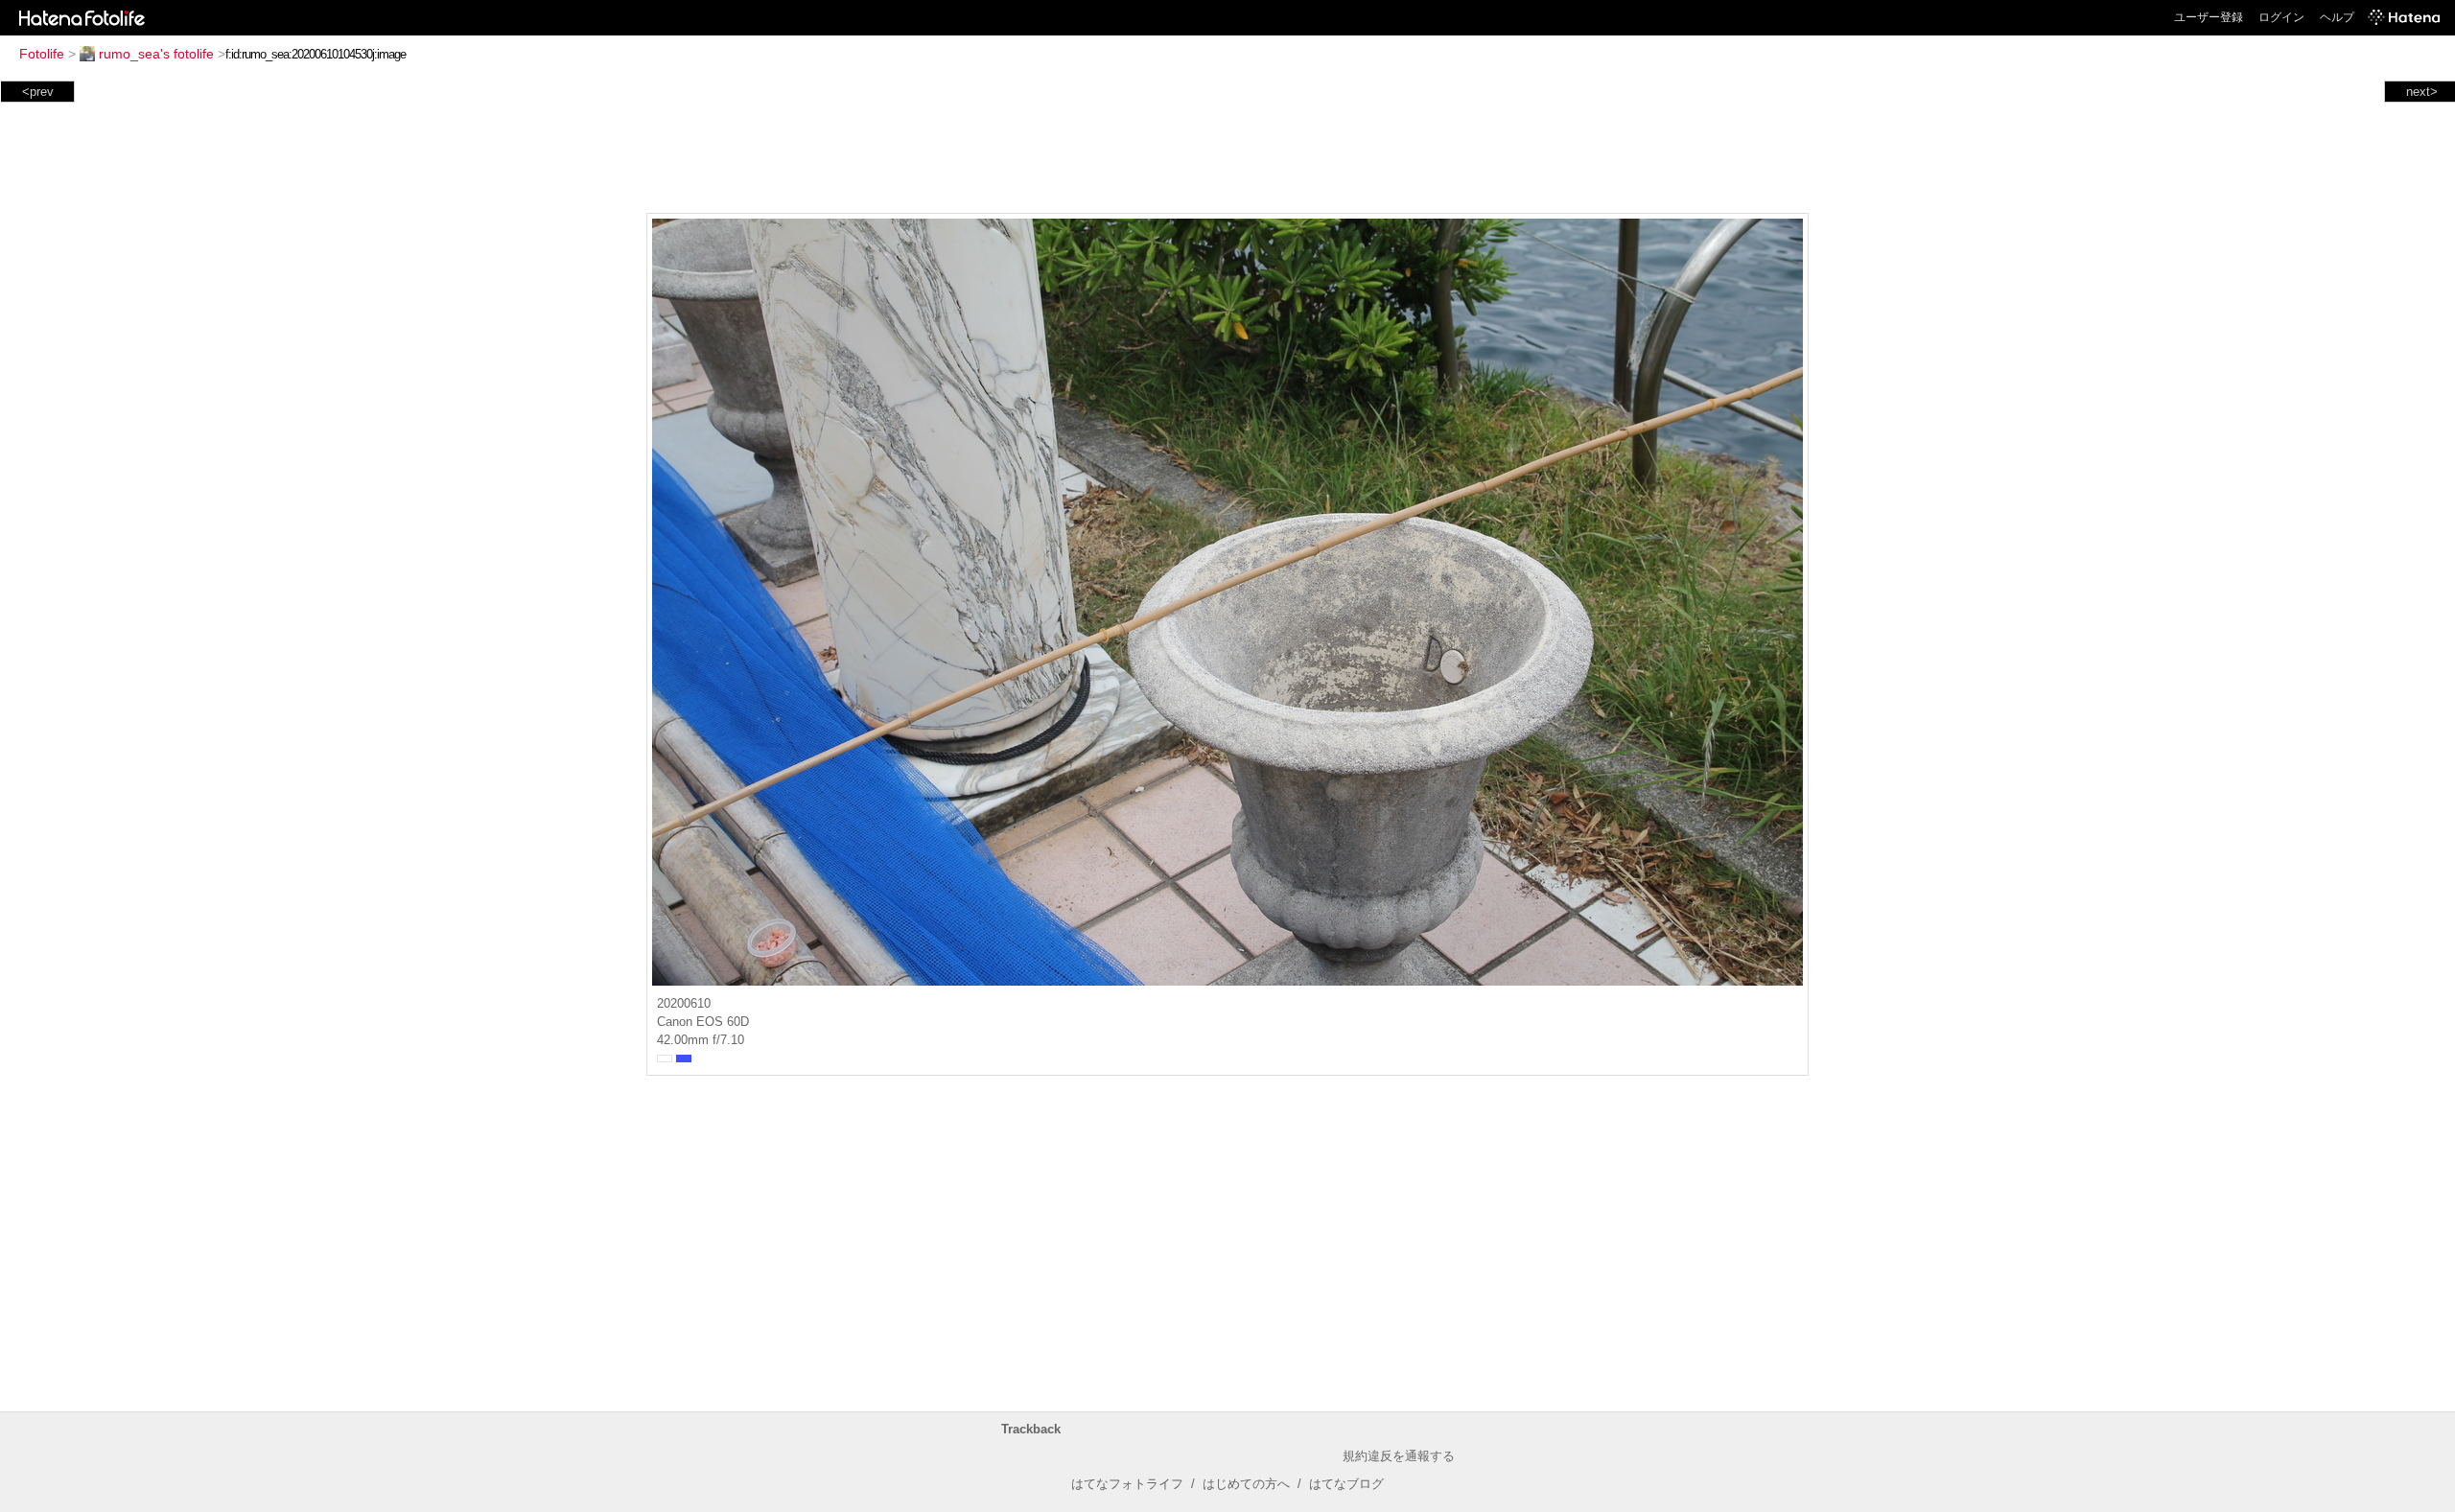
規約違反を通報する (1399, 1456)
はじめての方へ (1246, 1484)
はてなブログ (1346, 1484)
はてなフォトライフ (1127, 1484)
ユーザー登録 (2209, 17)
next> (2422, 92)
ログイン (2281, 17)
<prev (38, 92)
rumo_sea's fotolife (156, 54)
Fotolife (42, 54)
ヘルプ (2337, 17)
